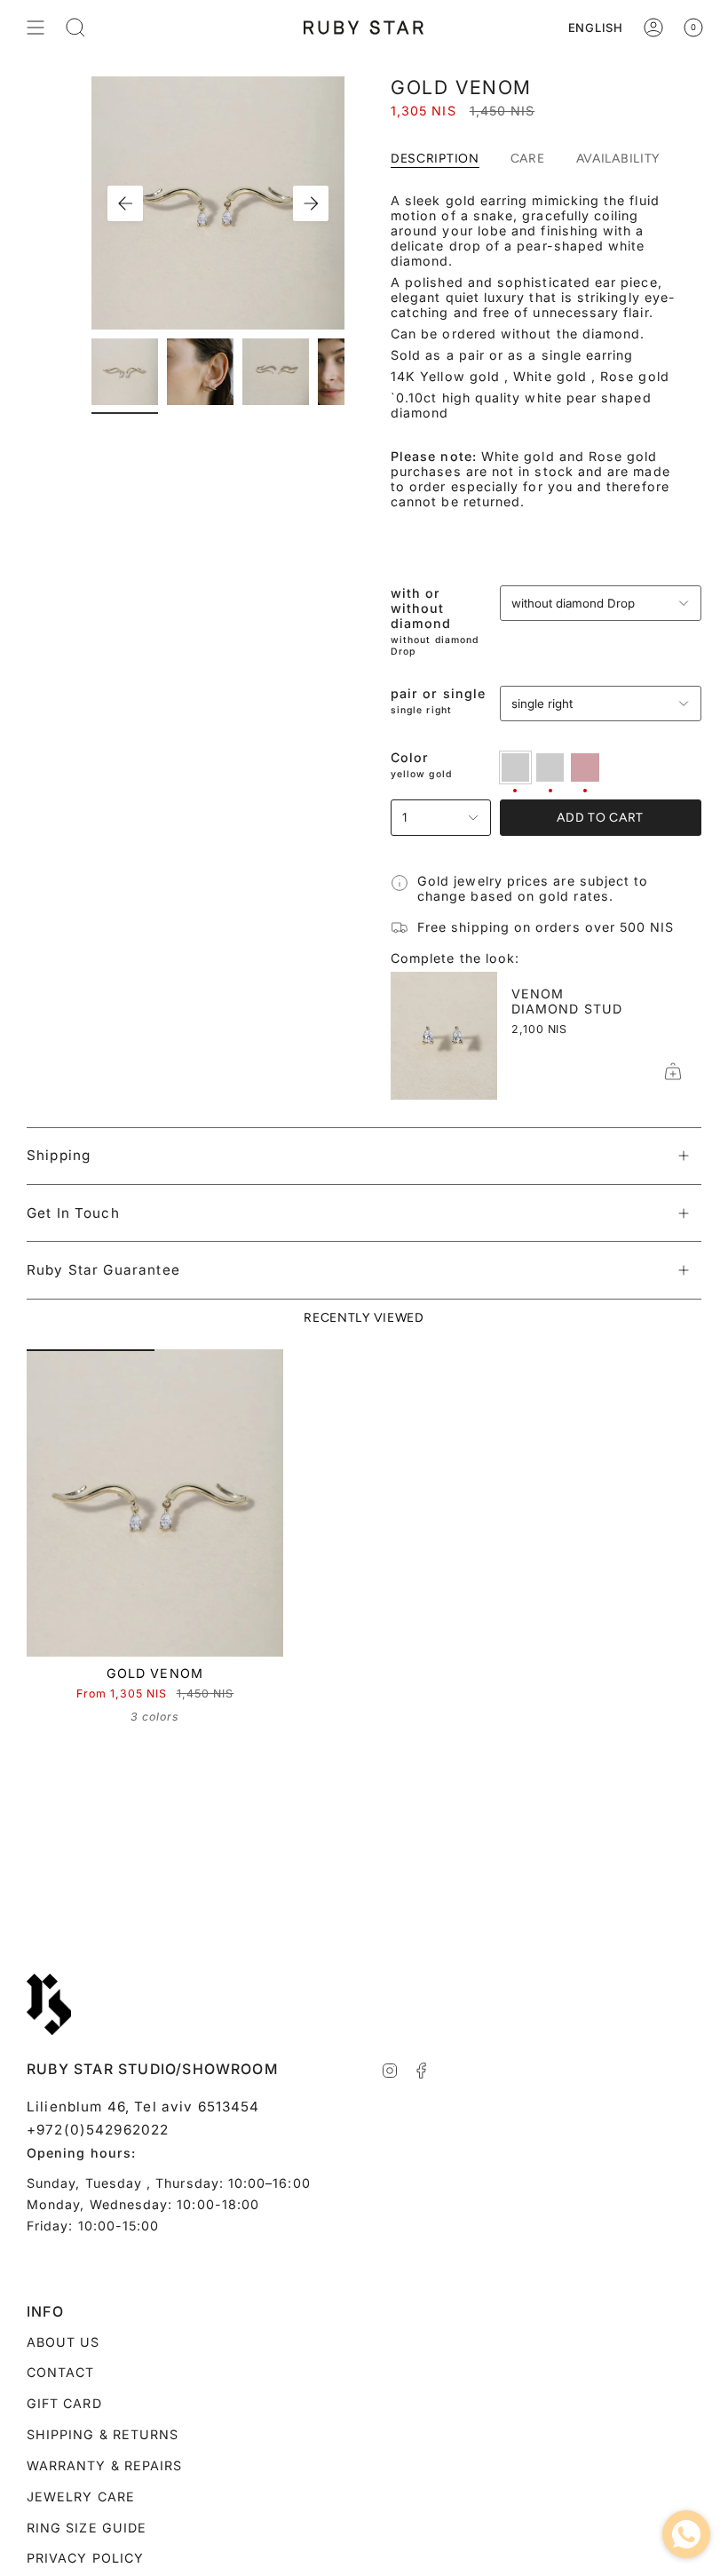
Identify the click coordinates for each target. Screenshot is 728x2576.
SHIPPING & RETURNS (103, 2434)
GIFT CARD (64, 2403)
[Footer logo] (49, 2005)
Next (311, 203)
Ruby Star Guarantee (103, 1270)
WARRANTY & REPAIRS (104, 2465)
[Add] (673, 1071)
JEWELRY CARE (81, 2496)
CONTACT (60, 2372)
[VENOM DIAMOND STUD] (444, 1036)
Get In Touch (73, 1213)
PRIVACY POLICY (85, 2558)
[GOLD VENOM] (155, 1503)
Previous (125, 203)
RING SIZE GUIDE (87, 2528)
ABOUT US (63, 2342)
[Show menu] (36, 28)
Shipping (59, 1155)
